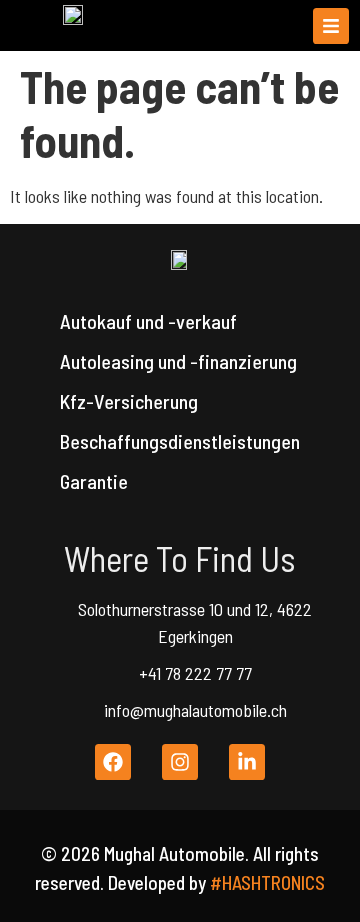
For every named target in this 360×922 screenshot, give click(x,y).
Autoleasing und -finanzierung (178, 361)
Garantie (94, 481)
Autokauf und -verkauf (148, 321)
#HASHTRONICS (267, 882)
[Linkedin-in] (247, 762)
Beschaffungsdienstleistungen (180, 441)
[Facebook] (113, 762)
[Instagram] (180, 762)
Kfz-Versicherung (129, 401)
